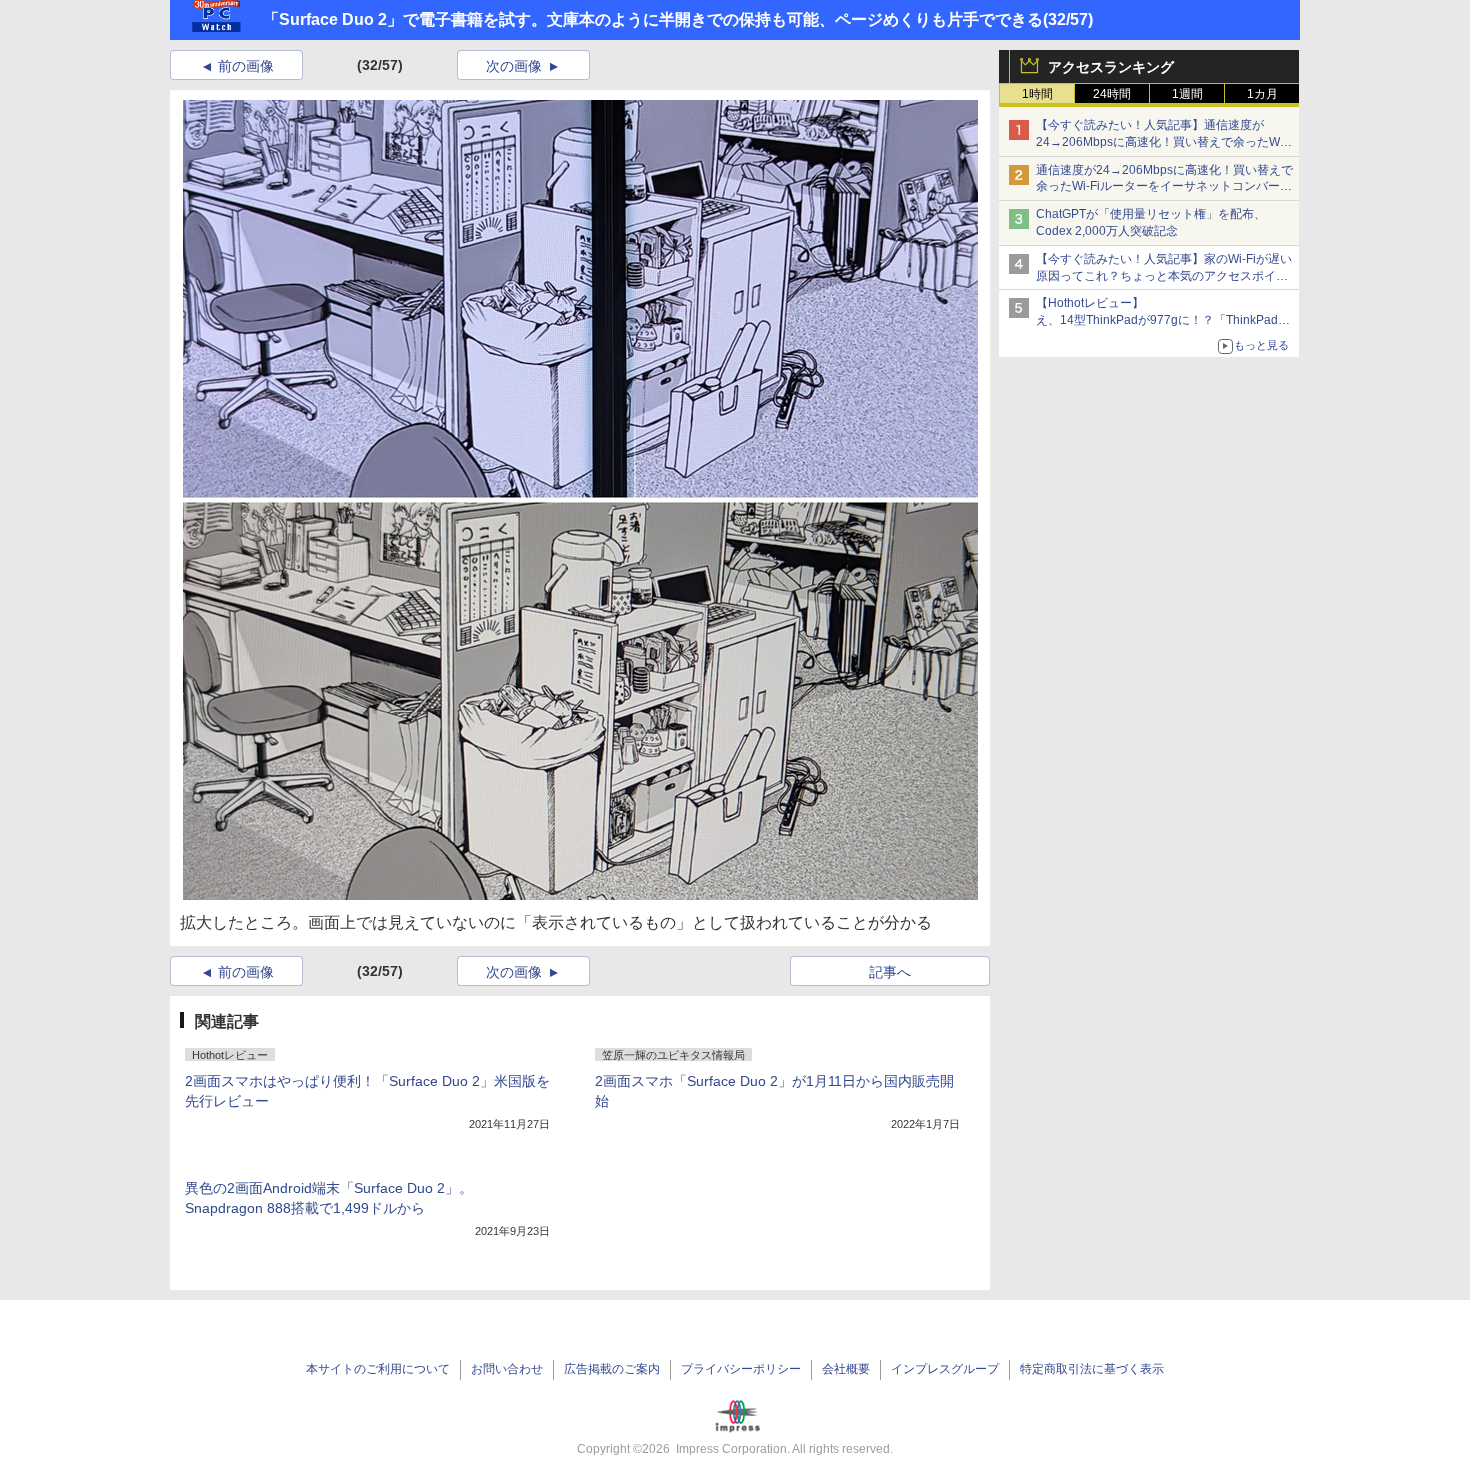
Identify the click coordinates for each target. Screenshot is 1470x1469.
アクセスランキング (1111, 67)
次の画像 (514, 66)
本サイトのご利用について (378, 1369)
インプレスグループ (945, 1369)
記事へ (890, 972)
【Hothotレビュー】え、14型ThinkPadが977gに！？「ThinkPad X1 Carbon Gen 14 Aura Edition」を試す (1157, 320)
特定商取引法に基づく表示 (1092, 1369)
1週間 (1187, 94)
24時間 (1112, 94)
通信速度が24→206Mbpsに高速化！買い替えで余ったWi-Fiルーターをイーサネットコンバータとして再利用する (1164, 187)
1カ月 (1262, 94)
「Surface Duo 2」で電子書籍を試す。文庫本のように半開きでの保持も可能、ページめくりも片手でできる (653, 19)
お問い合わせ (507, 1369)
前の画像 (246, 66)
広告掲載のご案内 (612, 1369)
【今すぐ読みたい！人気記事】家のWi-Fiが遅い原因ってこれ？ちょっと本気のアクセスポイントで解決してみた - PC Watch (1164, 276)
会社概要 (846, 1369)
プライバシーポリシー (741, 1369)
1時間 (1037, 94)
